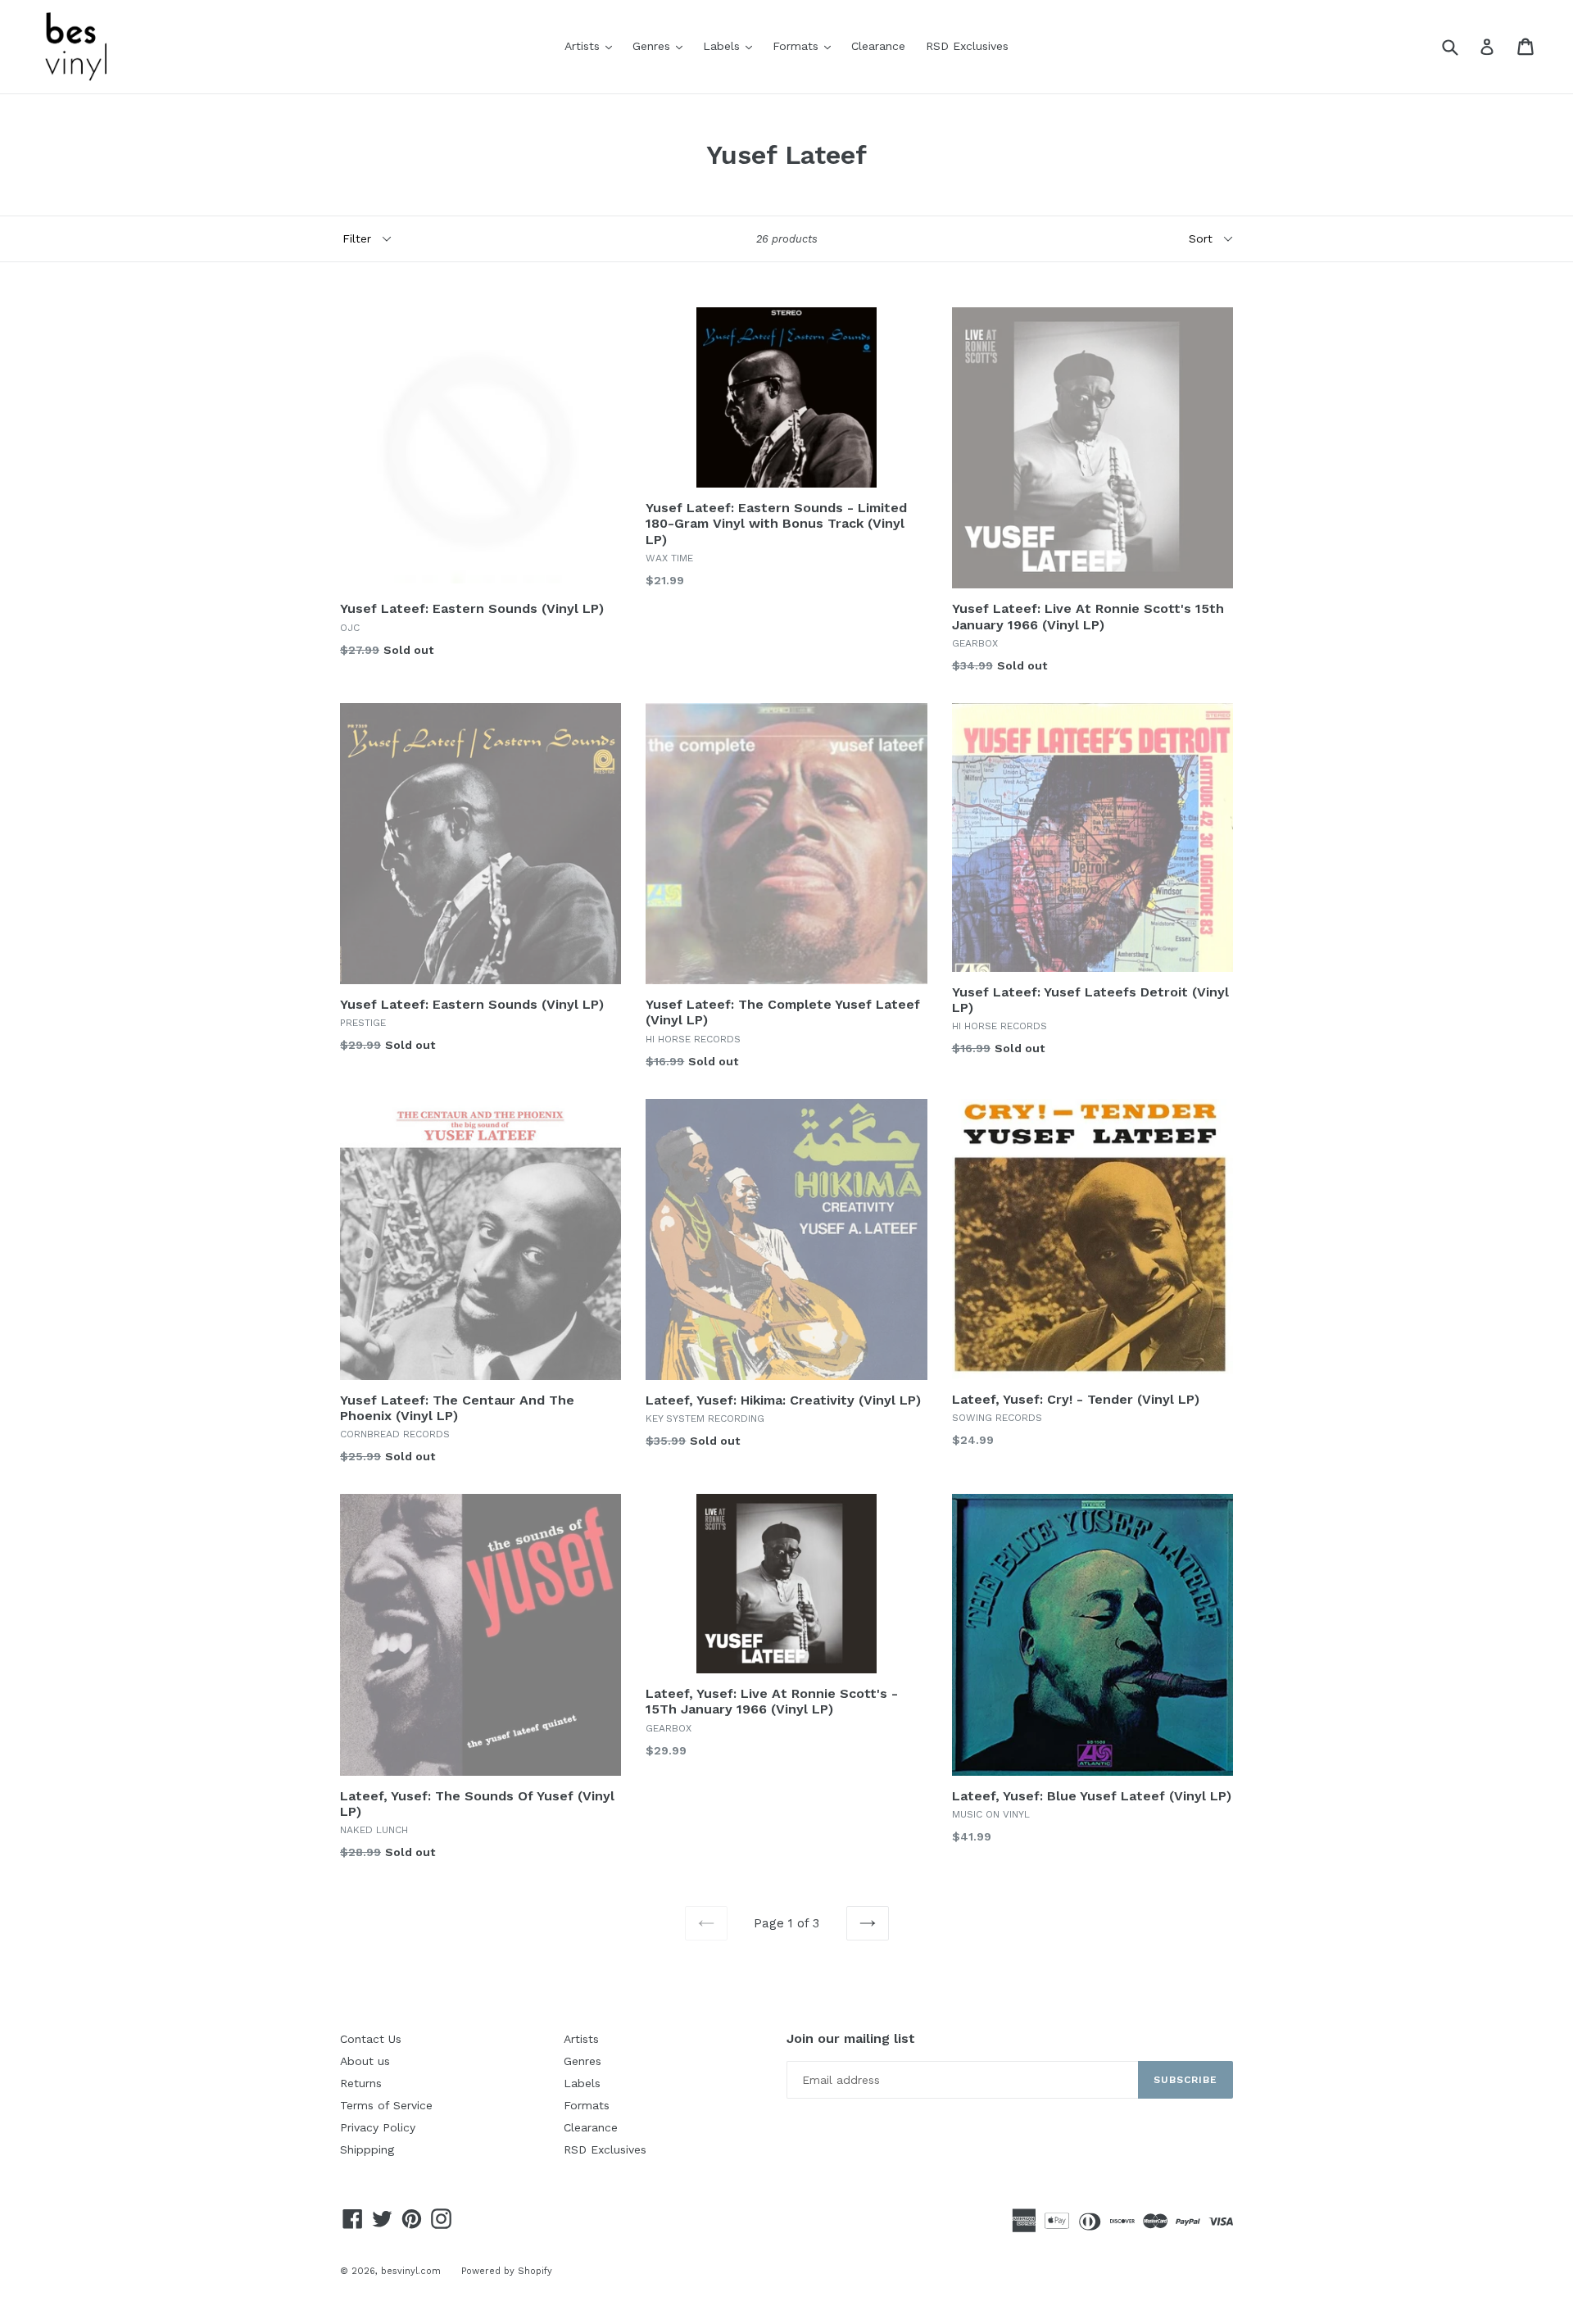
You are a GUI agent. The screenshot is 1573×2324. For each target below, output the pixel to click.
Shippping (367, 2149)
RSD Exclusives (967, 46)
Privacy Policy (378, 2127)
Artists (592, 45)
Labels (732, 45)
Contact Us (371, 2039)
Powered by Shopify (507, 2271)
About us (365, 2061)
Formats (806, 45)
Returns (361, 2083)
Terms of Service (386, 2105)
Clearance (878, 46)
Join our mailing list (851, 2038)
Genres (662, 45)
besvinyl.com (411, 2271)
